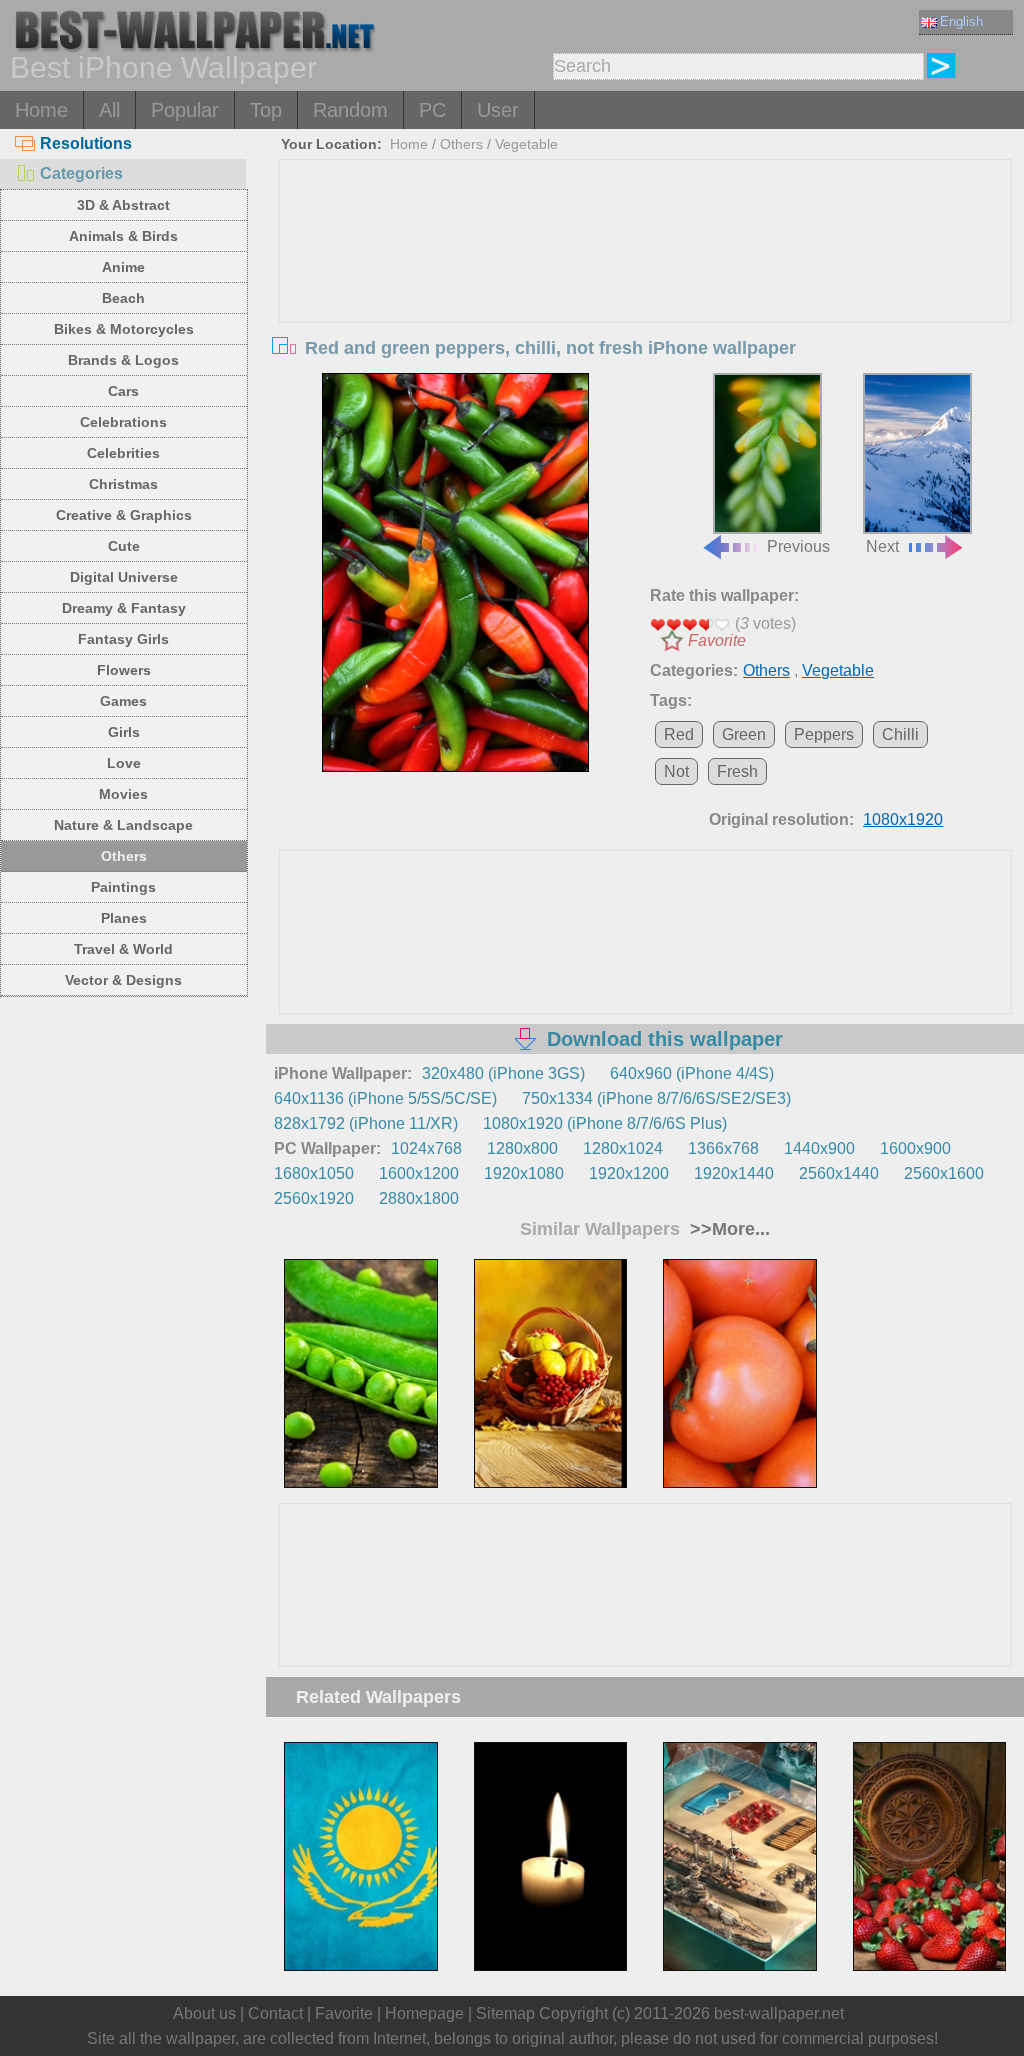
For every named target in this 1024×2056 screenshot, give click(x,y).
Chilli (900, 734)
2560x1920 (314, 1198)
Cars (123, 391)
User (498, 110)
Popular (185, 110)
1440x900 (819, 1148)
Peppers (824, 734)
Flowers (124, 670)
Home (41, 110)
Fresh (737, 771)
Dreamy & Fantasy (124, 608)
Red (679, 734)
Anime (123, 267)
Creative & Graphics (124, 515)
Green (744, 734)
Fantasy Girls (123, 639)
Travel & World (123, 949)
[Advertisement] (645, 310)
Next (882, 546)
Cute (124, 546)
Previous (798, 546)
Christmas (123, 484)
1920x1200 (629, 1173)
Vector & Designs (123, 980)
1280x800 (522, 1148)
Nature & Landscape (123, 825)
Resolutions (86, 143)
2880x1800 (419, 1198)
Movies (123, 794)
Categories (81, 173)
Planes (124, 918)
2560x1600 (944, 1173)
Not (676, 771)
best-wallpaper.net (779, 2013)
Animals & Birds (123, 236)
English (961, 21)
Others (124, 856)
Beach (123, 298)
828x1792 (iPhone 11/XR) (366, 1123)
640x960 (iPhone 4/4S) (692, 1073)
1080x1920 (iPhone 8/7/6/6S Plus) (605, 1123)
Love (124, 763)
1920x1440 (734, 1173)
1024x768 (426, 1148)
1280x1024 (623, 1148)
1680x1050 (314, 1173)
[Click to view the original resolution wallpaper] (455, 573)
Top (266, 110)
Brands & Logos (123, 360)
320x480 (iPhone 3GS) (503, 1073)
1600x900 (915, 1148)
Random (350, 110)
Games (123, 701)
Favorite (717, 640)
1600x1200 (419, 1173)
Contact (275, 2013)
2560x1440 (839, 1173)
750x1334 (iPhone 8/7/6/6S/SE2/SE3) (656, 1098)
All (109, 110)
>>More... (727, 1229)
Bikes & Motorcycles (124, 329)
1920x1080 (524, 1173)
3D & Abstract (123, 205)
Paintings (123, 887)
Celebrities (123, 453)
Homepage (424, 2013)
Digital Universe (124, 577)
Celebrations (123, 422)
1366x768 (723, 1148)
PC (432, 110)
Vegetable (526, 144)
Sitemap (505, 2013)
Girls (124, 732)
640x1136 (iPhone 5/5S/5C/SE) (385, 1098)
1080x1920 (903, 819)
